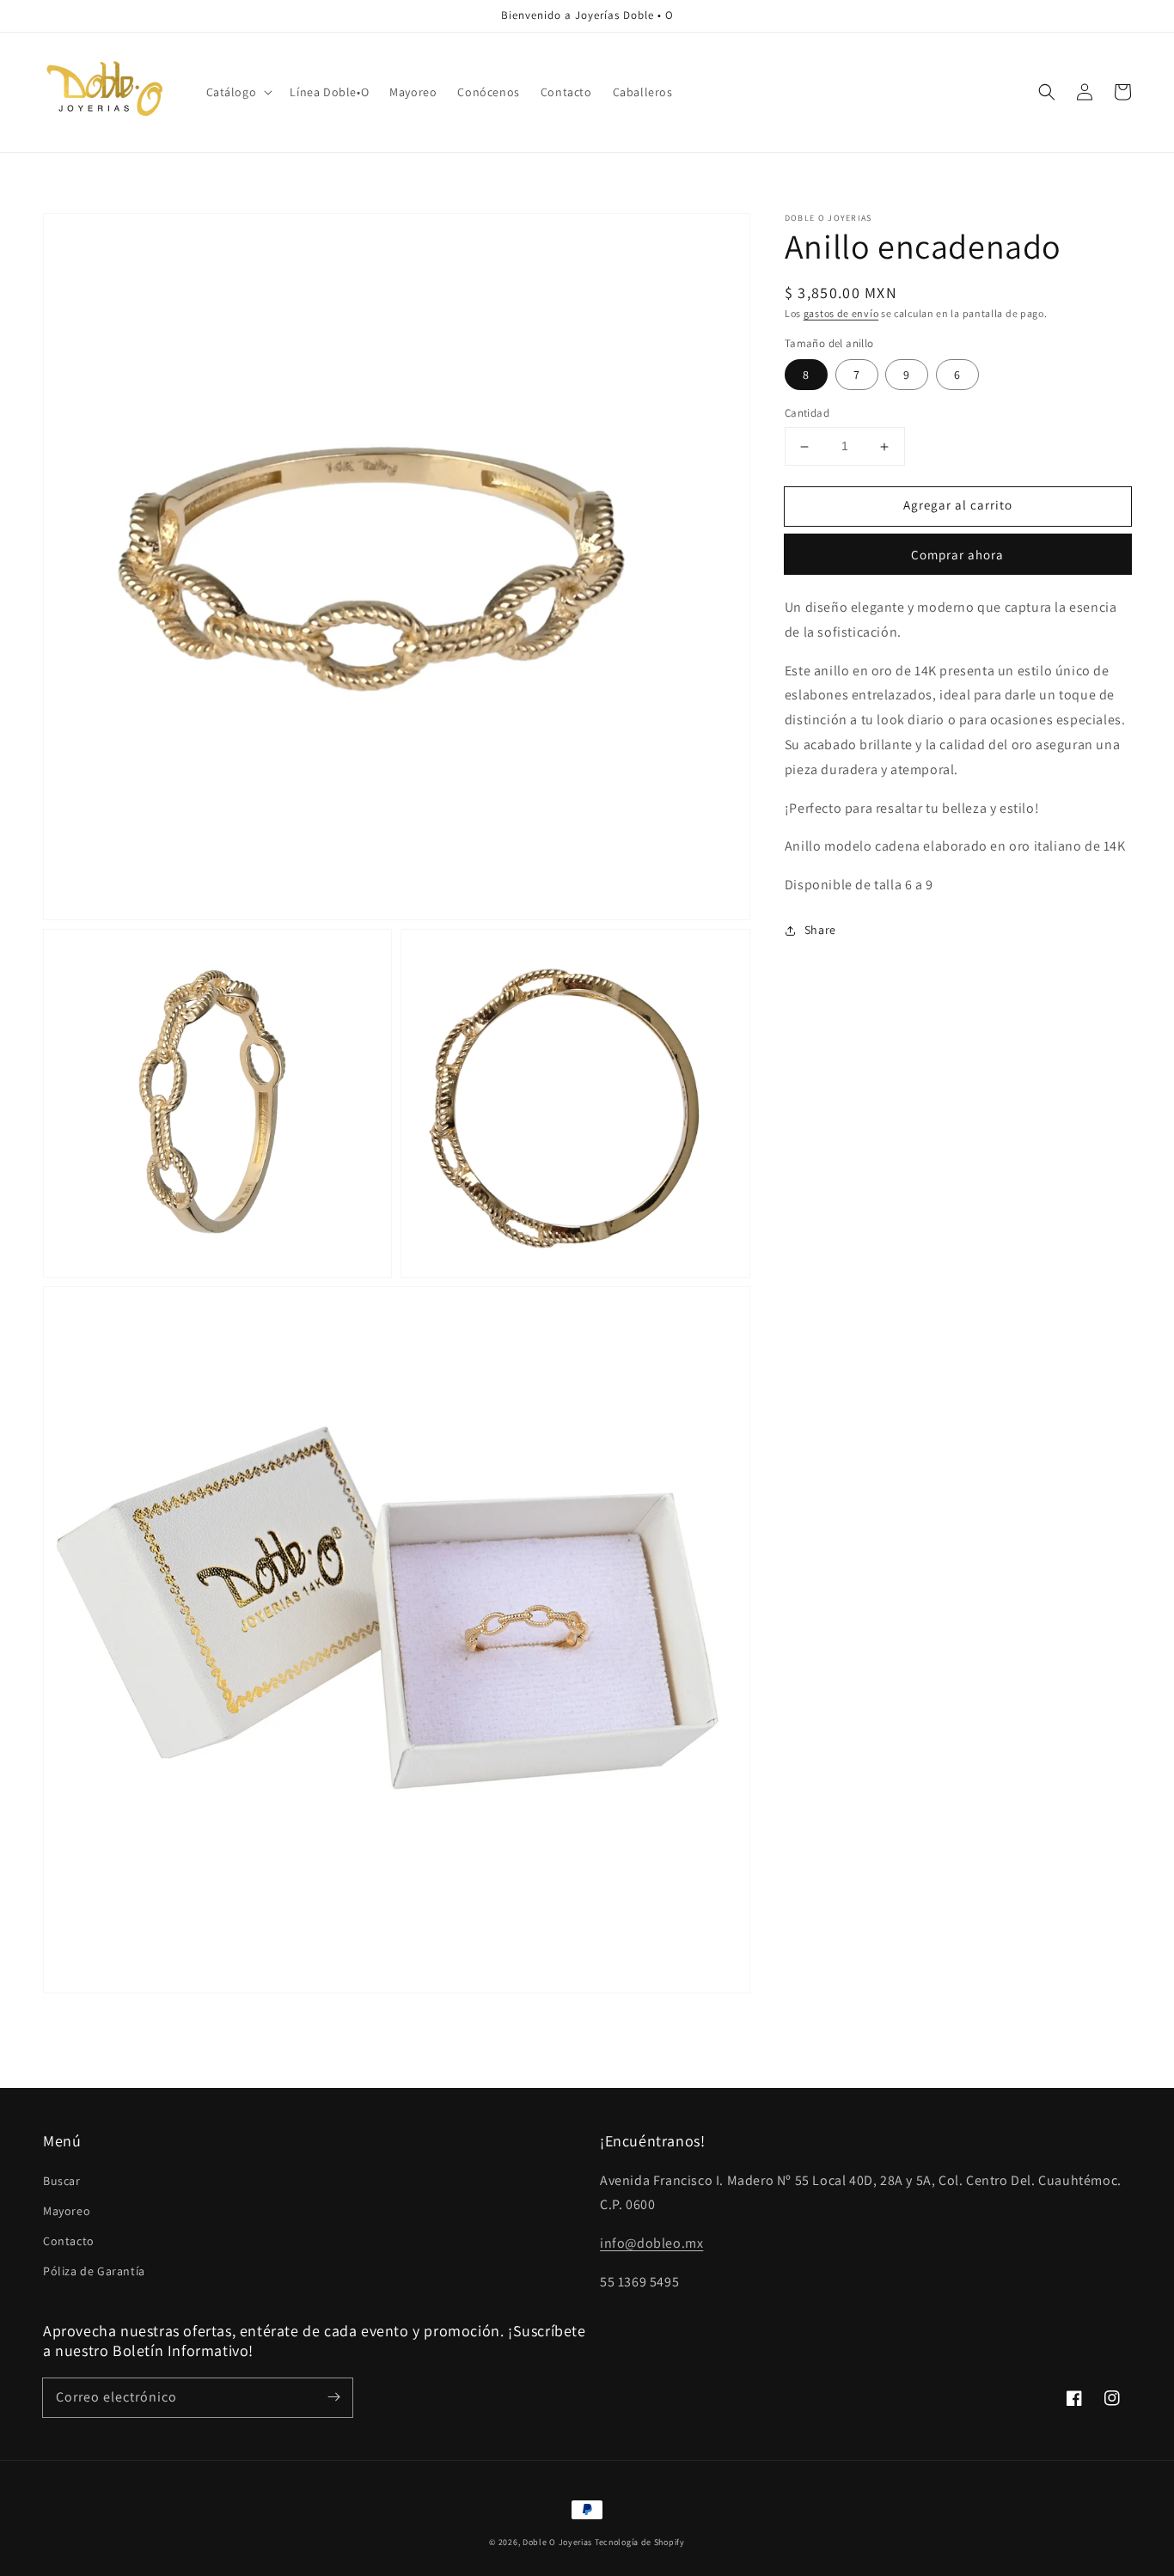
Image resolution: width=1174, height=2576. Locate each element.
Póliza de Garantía (94, 2271)
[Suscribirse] (333, 2397)
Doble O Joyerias (557, 2542)
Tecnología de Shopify (640, 2542)
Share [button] (820, 930)
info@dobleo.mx (651, 2243)
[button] (238, 92)
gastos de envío (841, 313)
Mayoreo (67, 2211)
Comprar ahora (957, 555)
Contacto (69, 2241)
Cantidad (807, 414)
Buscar (62, 2181)
